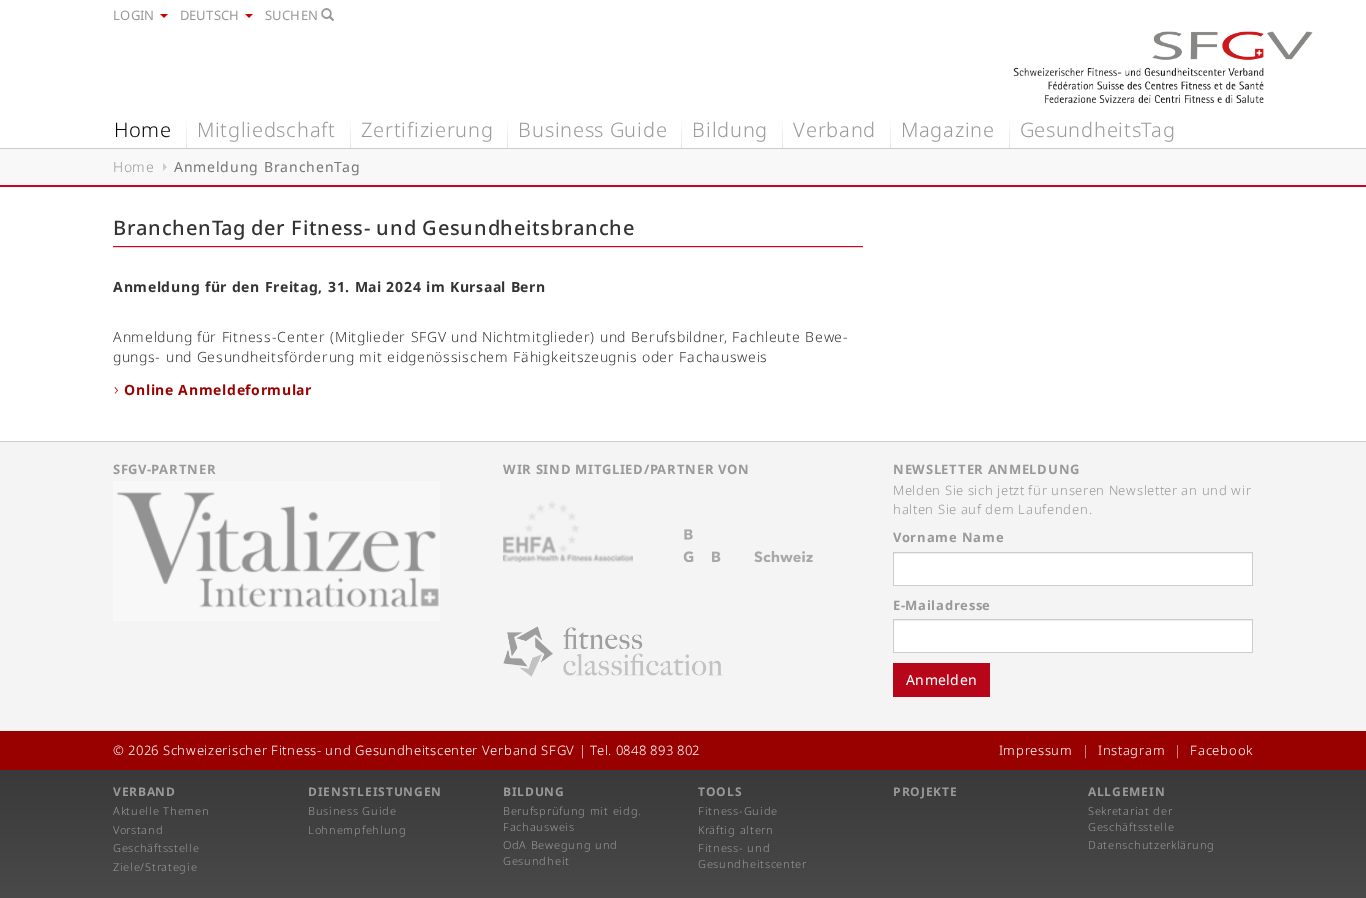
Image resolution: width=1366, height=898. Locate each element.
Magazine (948, 129)
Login (135, 15)
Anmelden (941, 679)
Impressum (1036, 750)
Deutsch (211, 15)
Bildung (730, 129)
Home (143, 129)
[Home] (1163, 66)
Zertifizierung (427, 129)
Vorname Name (948, 537)
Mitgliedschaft (266, 129)
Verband (834, 129)
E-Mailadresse (942, 605)
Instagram (1131, 750)
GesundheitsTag (1098, 129)
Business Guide (592, 129)
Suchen (293, 15)
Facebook (1221, 750)
